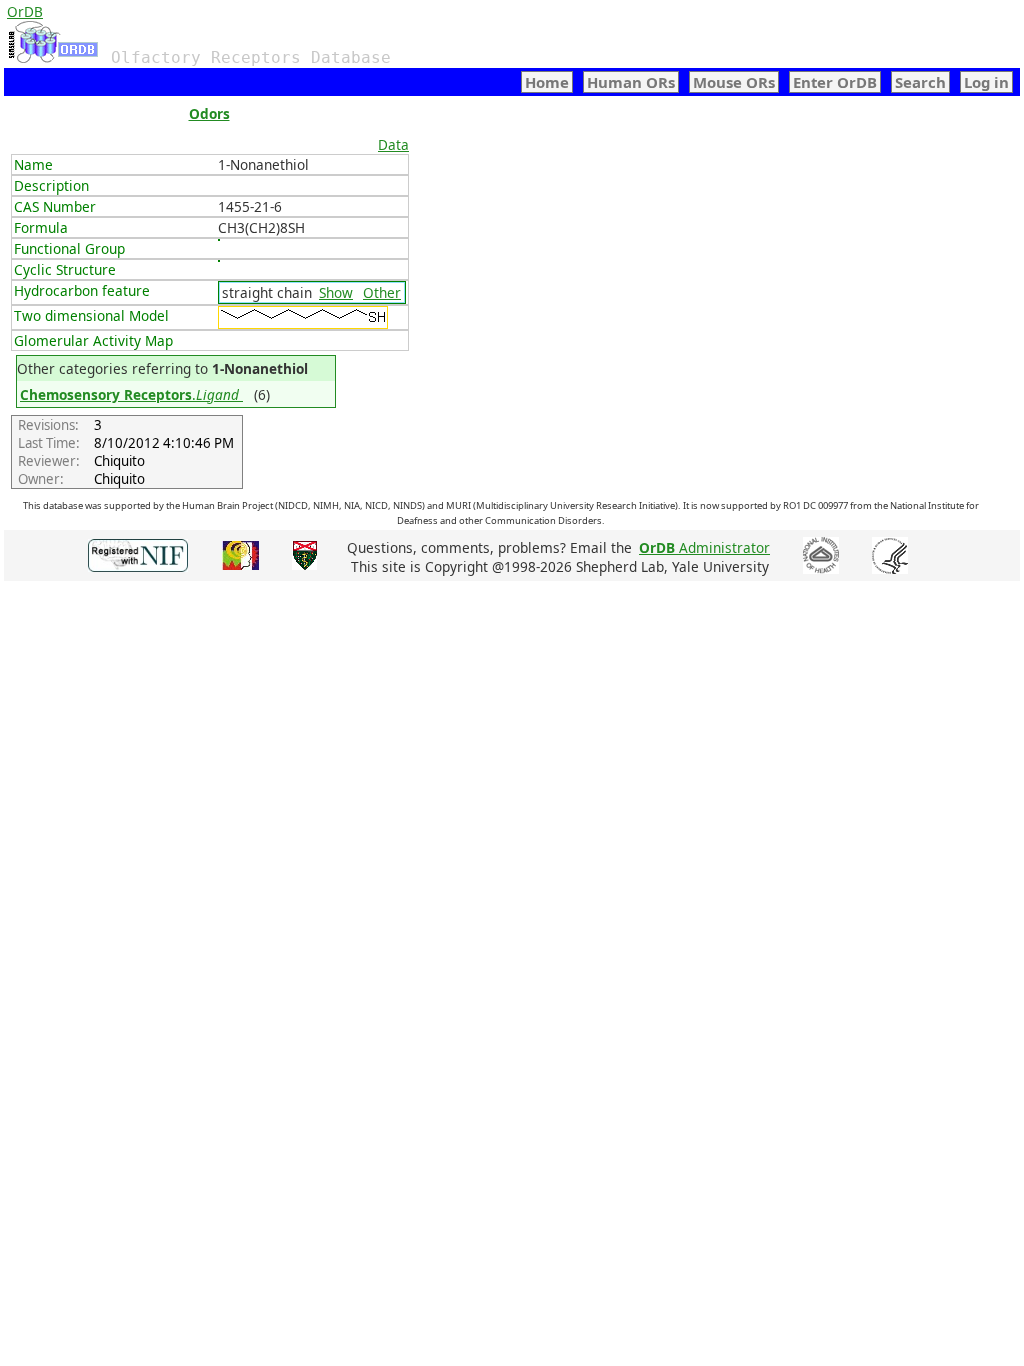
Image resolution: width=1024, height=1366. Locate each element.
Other (382, 292)
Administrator (704, 547)
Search (920, 82)
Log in (986, 82)
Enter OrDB (835, 82)
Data (393, 144)
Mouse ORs (734, 82)
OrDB (25, 11)
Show (336, 292)
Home (547, 82)
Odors (209, 113)
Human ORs (631, 82)
